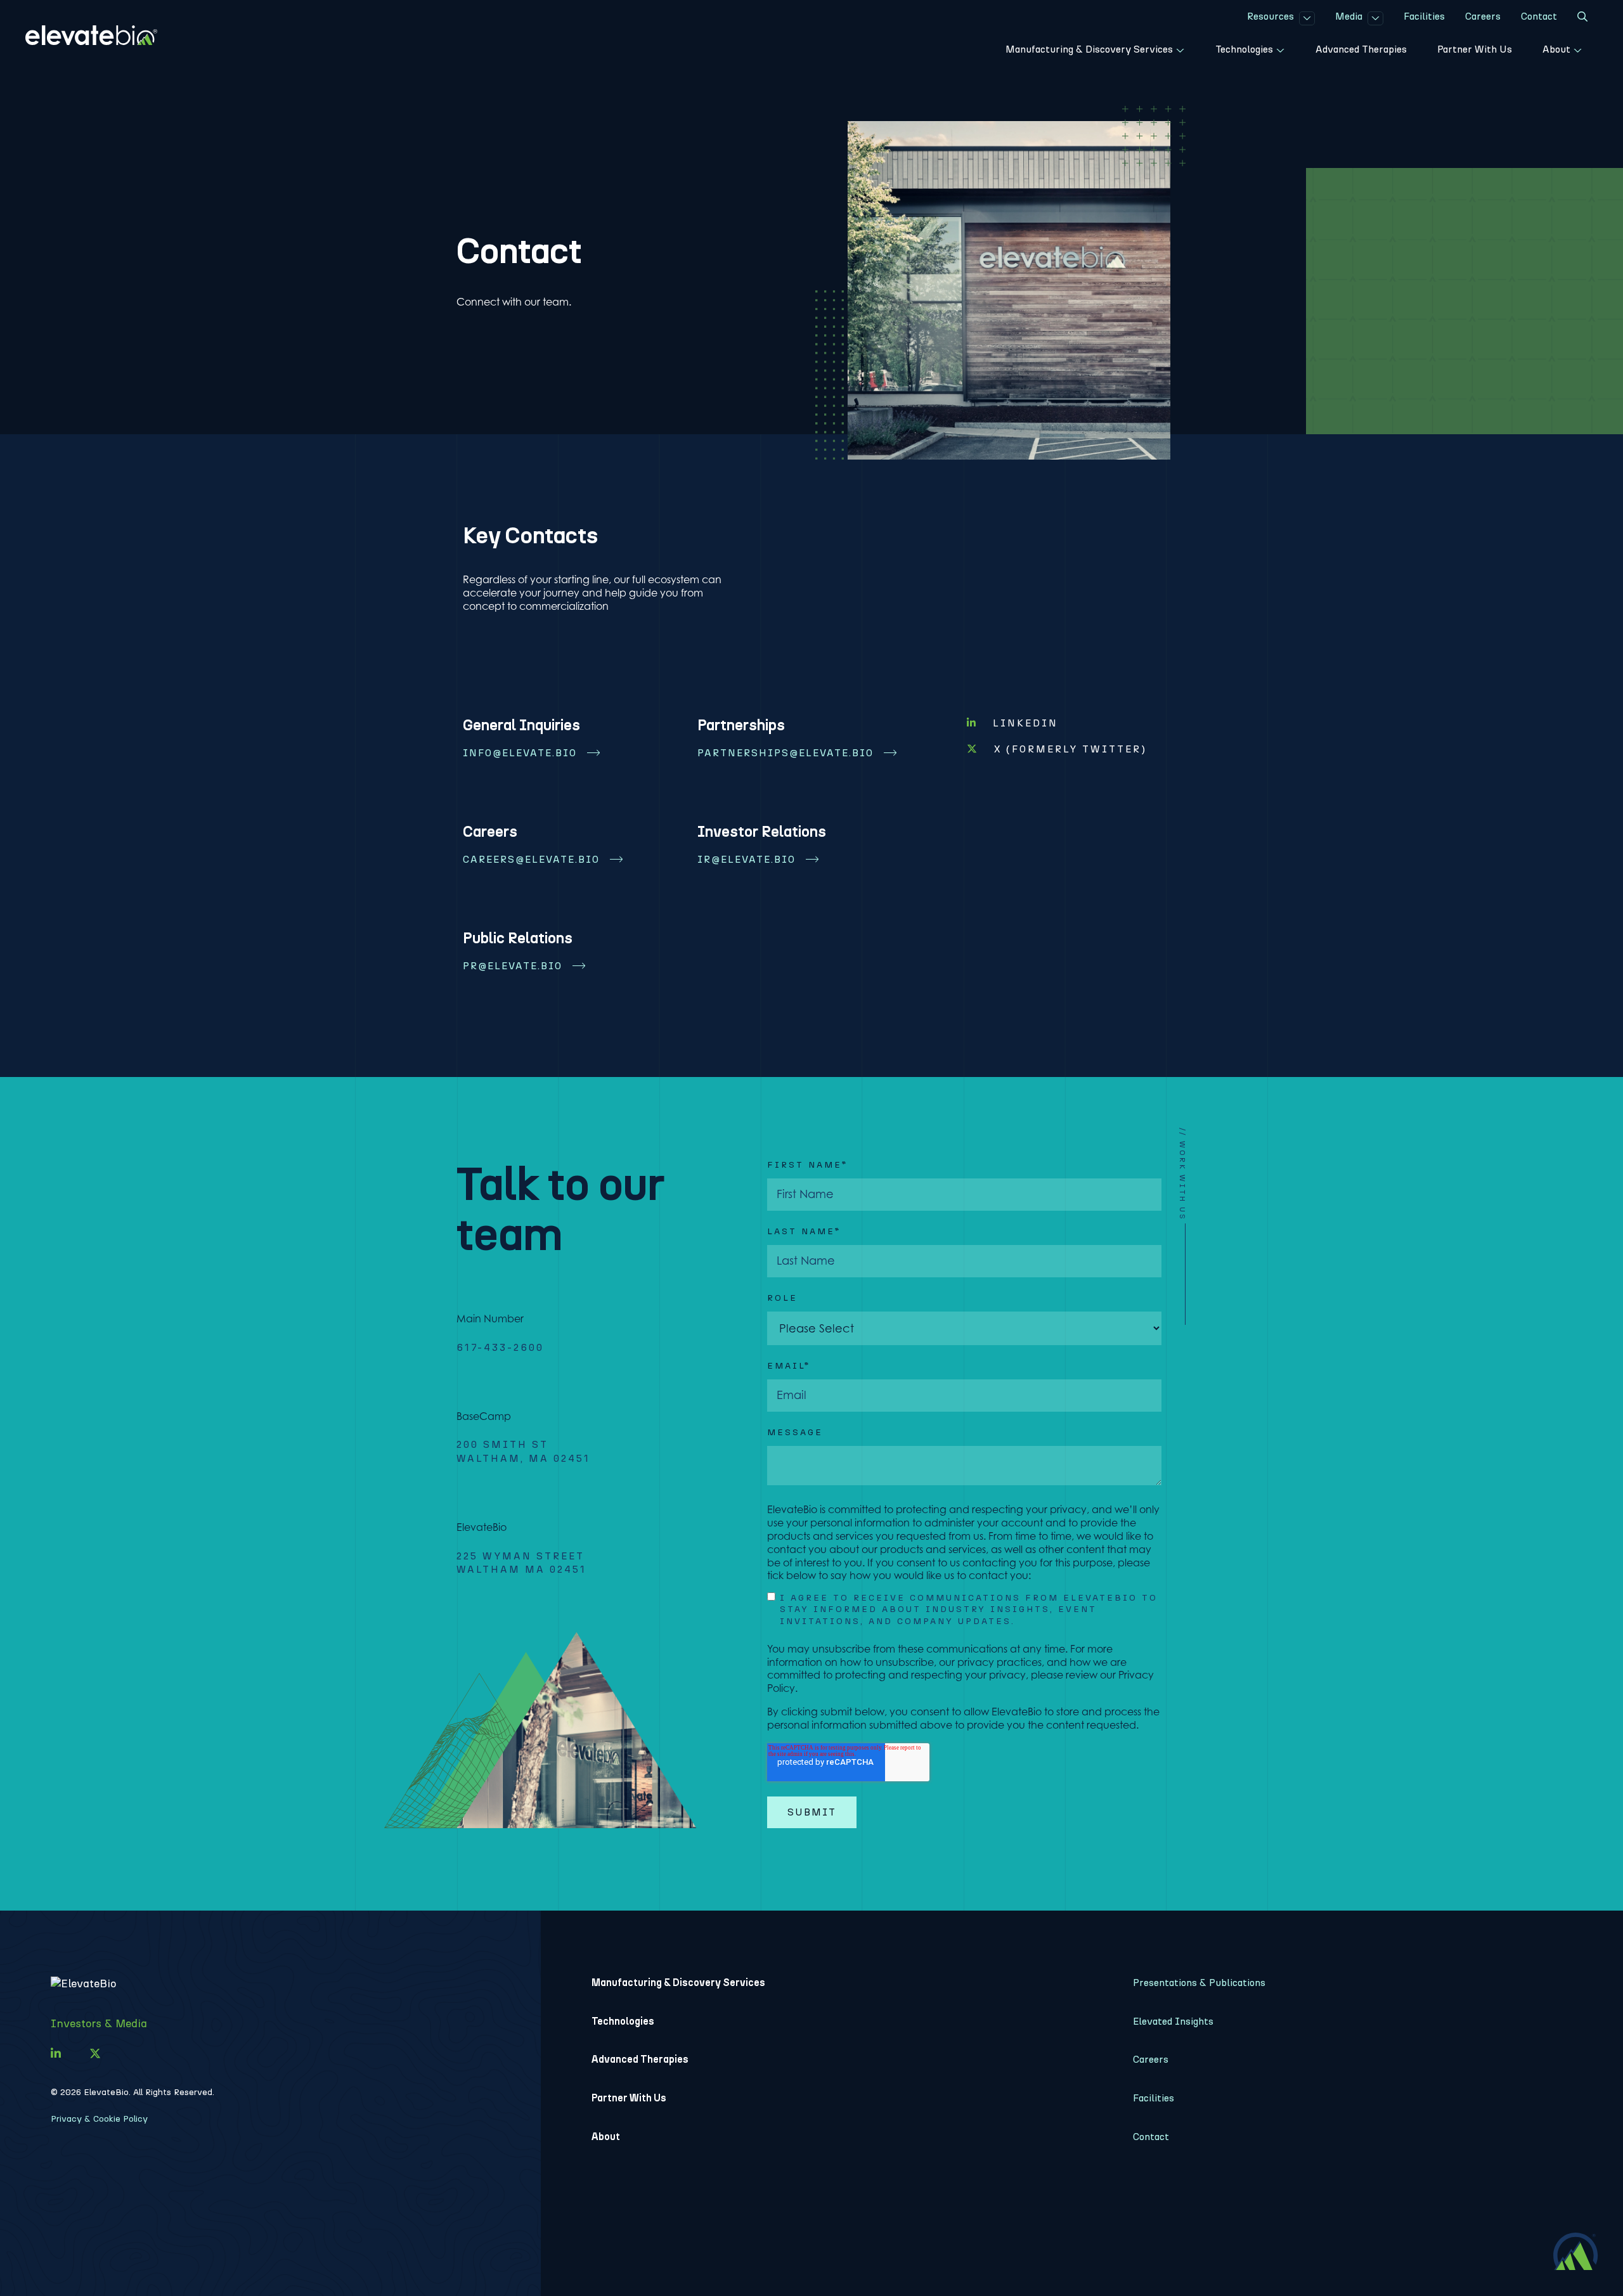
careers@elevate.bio (531, 859)
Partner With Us (629, 2098)
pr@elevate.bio (513, 966)
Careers (1151, 2059)
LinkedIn (1025, 723)
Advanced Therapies (640, 2059)
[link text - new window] (56, 2054)
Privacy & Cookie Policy (99, 2119)
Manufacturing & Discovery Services (678, 1983)
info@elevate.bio (520, 753)
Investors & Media (99, 2023)
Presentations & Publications (1199, 1983)
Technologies (623, 2021)
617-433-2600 (500, 1347)
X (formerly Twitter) (1070, 749)
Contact (1151, 2137)
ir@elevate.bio (747, 859)
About (606, 2137)
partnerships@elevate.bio (786, 753)
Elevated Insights (1173, 2021)
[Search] (1582, 18)
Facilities (1154, 2098)
